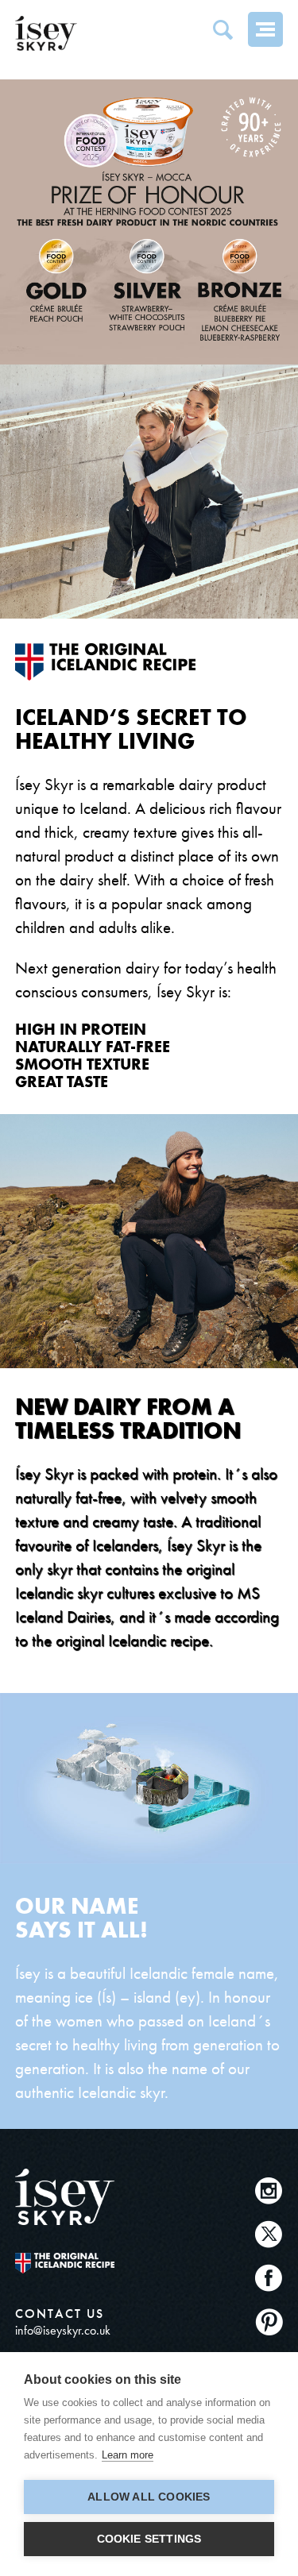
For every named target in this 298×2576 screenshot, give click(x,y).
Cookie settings (149, 2539)
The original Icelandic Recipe (65, 2263)
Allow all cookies (149, 2497)
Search (223, 29)
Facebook (269, 2278)
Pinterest (269, 2321)
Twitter (269, 2234)
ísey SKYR (46, 33)
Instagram (269, 2190)
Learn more (128, 2455)
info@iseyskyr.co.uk (63, 2330)
